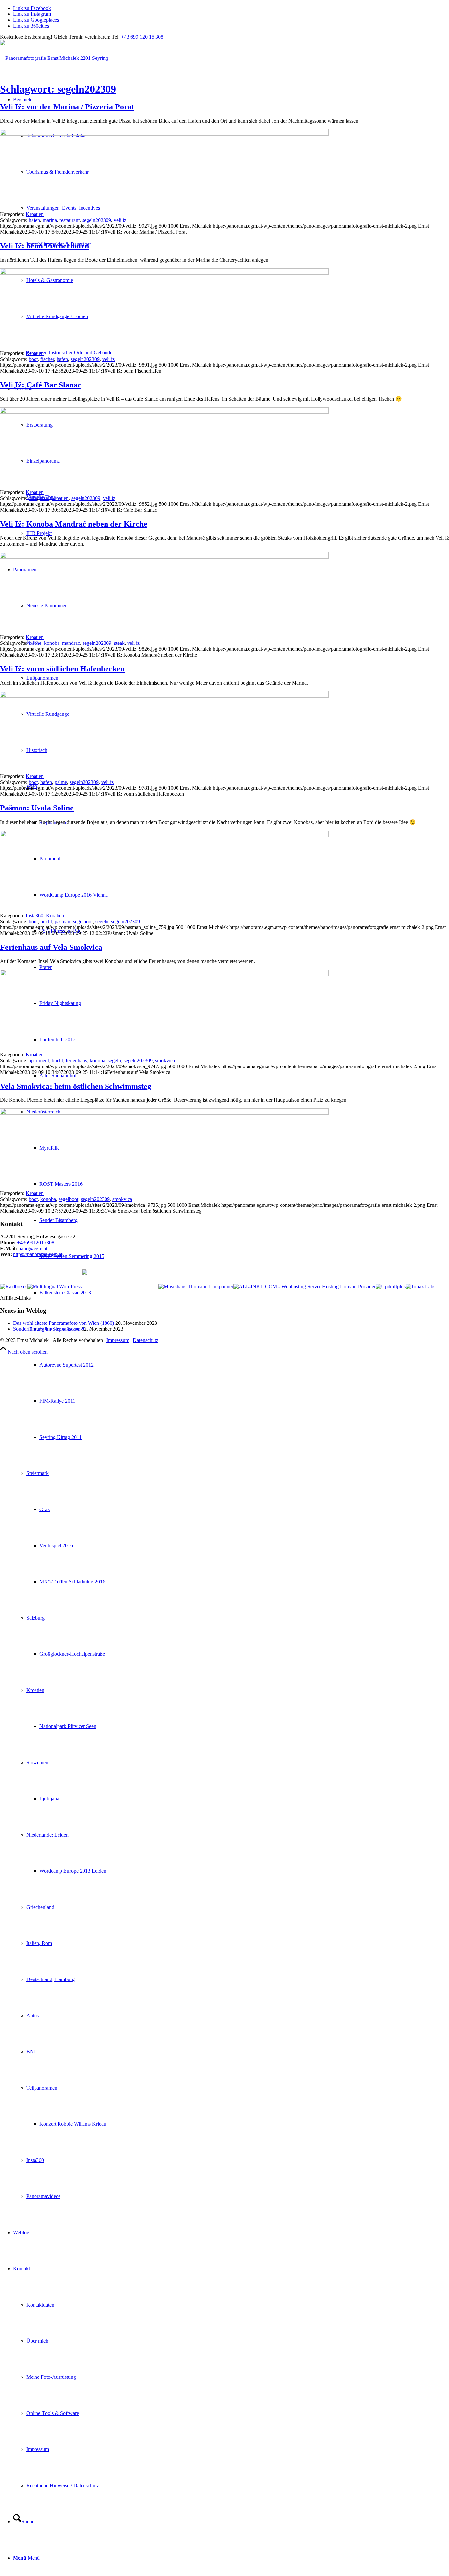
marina (50, 220)
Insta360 (35, 915)
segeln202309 (97, 220)
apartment (39, 1060)
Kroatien (35, 214)
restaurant (70, 220)
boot (33, 359)
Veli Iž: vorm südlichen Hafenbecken (62, 669)
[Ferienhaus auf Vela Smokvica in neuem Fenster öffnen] (164, 974)
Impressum (118, 1340)
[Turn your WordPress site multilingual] (54, 1287)
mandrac (71, 643)
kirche (35, 643)
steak (119, 643)
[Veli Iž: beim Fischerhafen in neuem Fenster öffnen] (164, 273)
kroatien (60, 498)
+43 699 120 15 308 (142, 37)
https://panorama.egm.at (38, 1254)
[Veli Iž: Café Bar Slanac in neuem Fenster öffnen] (164, 412)
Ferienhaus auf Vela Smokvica (51, 947)
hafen (34, 220)
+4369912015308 (36, 1242)
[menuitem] (231, 1383)
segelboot (83, 921)
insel (45, 498)
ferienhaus (76, 1060)
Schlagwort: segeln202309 (58, 89)
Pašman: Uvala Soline (37, 808)
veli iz (120, 220)
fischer (47, 359)
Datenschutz (146, 1340)
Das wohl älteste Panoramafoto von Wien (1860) (64, 1323)
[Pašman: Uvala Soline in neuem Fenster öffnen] (164, 835)
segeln (102, 921)
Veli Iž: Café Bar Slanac (41, 385)
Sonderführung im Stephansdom (47, 1329)
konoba (52, 643)
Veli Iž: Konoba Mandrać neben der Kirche (74, 524)
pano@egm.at (33, 1248)
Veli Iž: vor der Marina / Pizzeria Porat (67, 107)
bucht (46, 921)
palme (61, 782)
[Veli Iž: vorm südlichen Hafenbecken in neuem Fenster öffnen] (164, 696)
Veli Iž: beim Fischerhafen (45, 246)
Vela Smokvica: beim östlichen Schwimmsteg (76, 1086)
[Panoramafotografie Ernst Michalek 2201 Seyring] (54, 58)
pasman (62, 921)
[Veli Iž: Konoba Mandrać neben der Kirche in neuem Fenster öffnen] (164, 557)
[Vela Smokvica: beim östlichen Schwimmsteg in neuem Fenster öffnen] (164, 1113)
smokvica (165, 1060)
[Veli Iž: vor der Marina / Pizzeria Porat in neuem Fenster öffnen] (164, 134)
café (33, 498)
